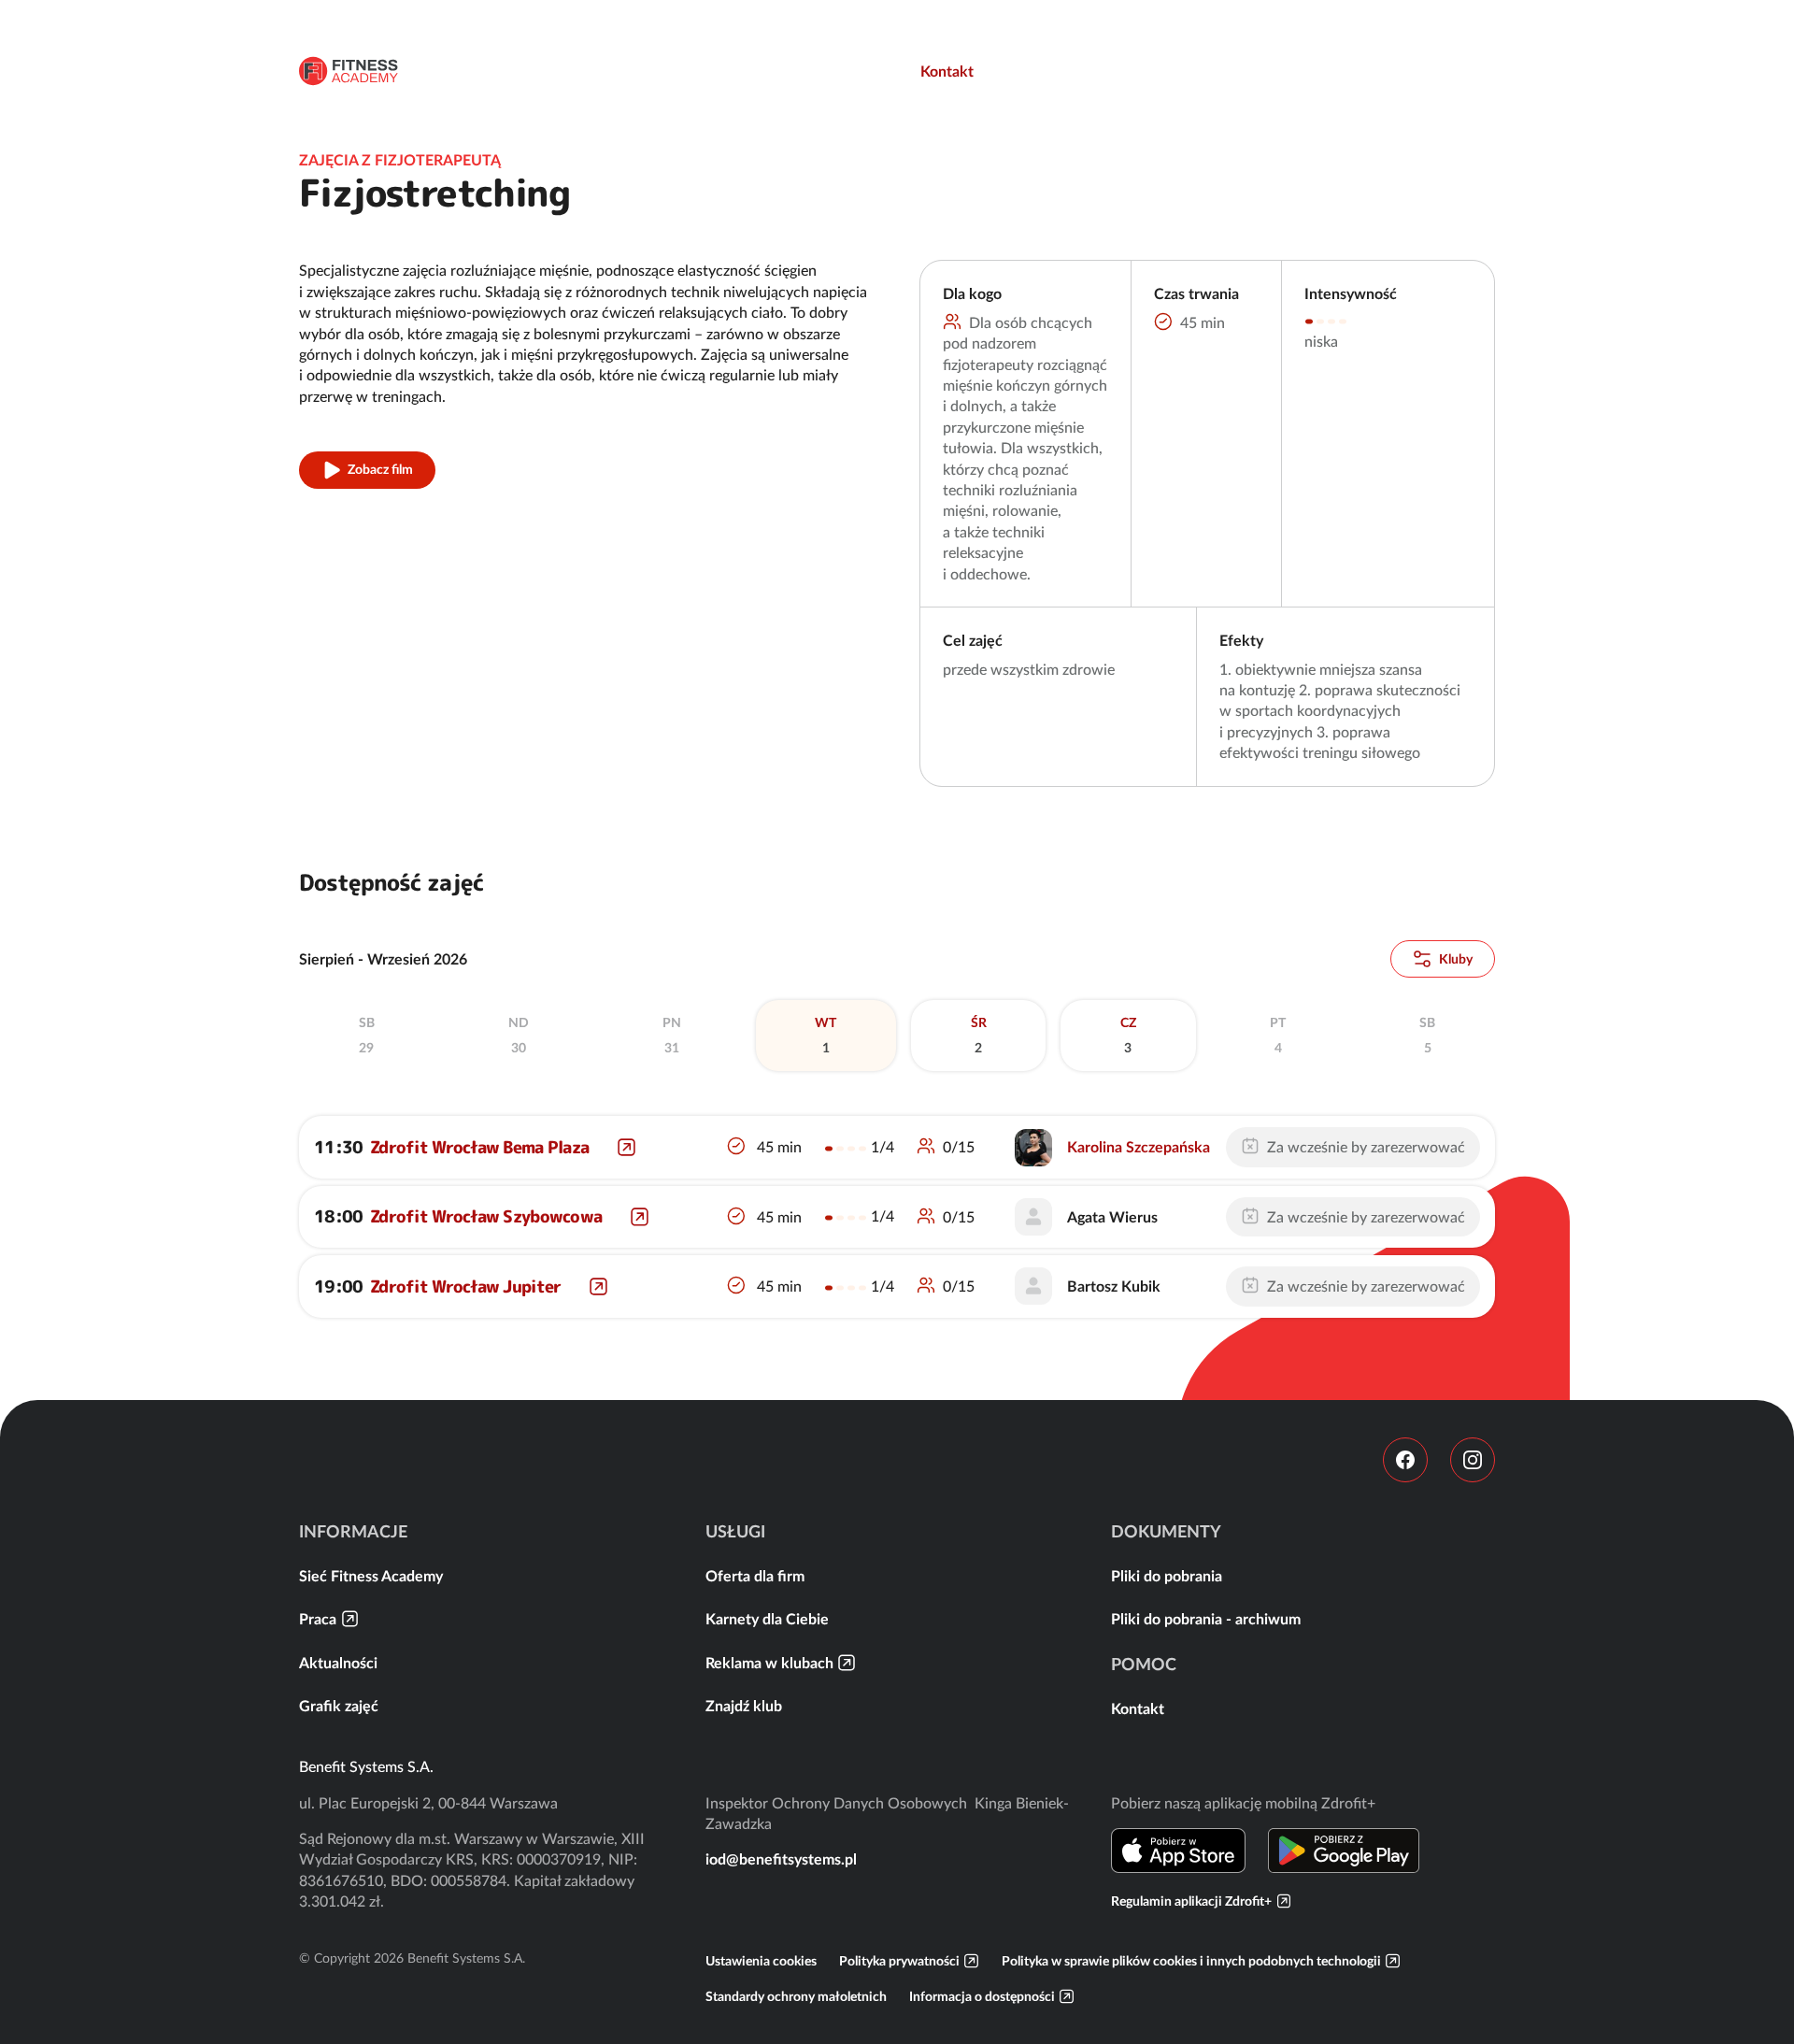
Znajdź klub (744, 1706)
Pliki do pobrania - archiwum (1206, 1619)
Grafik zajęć (339, 1706)
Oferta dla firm (755, 1576)
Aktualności (338, 1663)
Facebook (1405, 1460)
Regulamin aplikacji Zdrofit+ (1191, 1901)
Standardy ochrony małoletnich (796, 1996)
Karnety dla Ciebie (767, 1619)
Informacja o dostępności (982, 1996)
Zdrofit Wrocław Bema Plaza (479, 1147)
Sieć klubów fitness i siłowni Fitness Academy (349, 71)
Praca (318, 1619)
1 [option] (826, 1036)
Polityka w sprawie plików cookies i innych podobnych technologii (1191, 1961)
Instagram (1473, 1460)
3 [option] (1128, 1036)
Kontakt (947, 71)
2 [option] (979, 1036)
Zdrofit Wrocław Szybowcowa (486, 1216)
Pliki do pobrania (1167, 1576)
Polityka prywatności (899, 1961)
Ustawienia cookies (761, 1961)
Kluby (1456, 959)
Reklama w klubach (769, 1663)
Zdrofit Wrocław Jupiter (465, 1286)
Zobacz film (380, 469)
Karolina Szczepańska (1139, 1147)
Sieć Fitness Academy (371, 1576)
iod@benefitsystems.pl (781, 1859)
